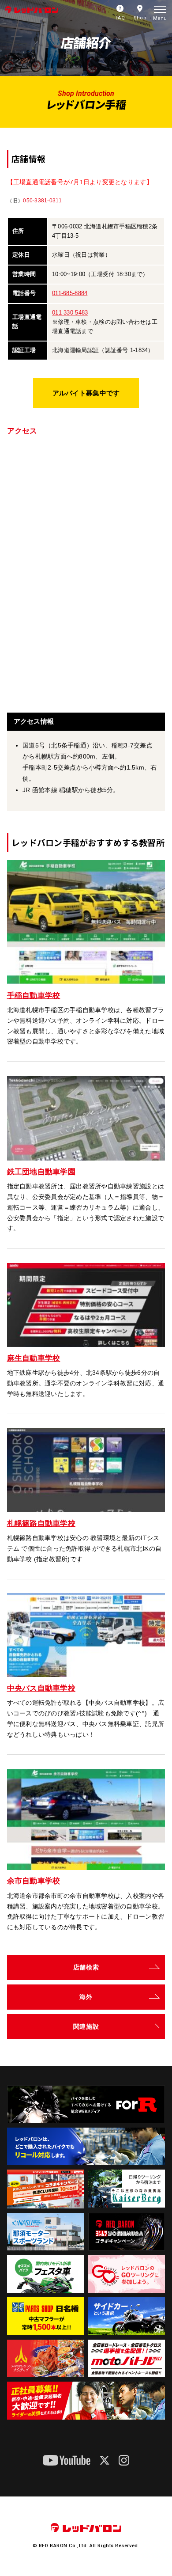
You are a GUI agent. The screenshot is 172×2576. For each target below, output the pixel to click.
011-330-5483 (70, 313)
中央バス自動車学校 (41, 1688)
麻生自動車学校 (34, 1358)
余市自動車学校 (34, 1881)
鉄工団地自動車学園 (41, 1172)
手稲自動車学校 (34, 995)
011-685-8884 (70, 293)
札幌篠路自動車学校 (41, 1523)
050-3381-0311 (42, 201)
